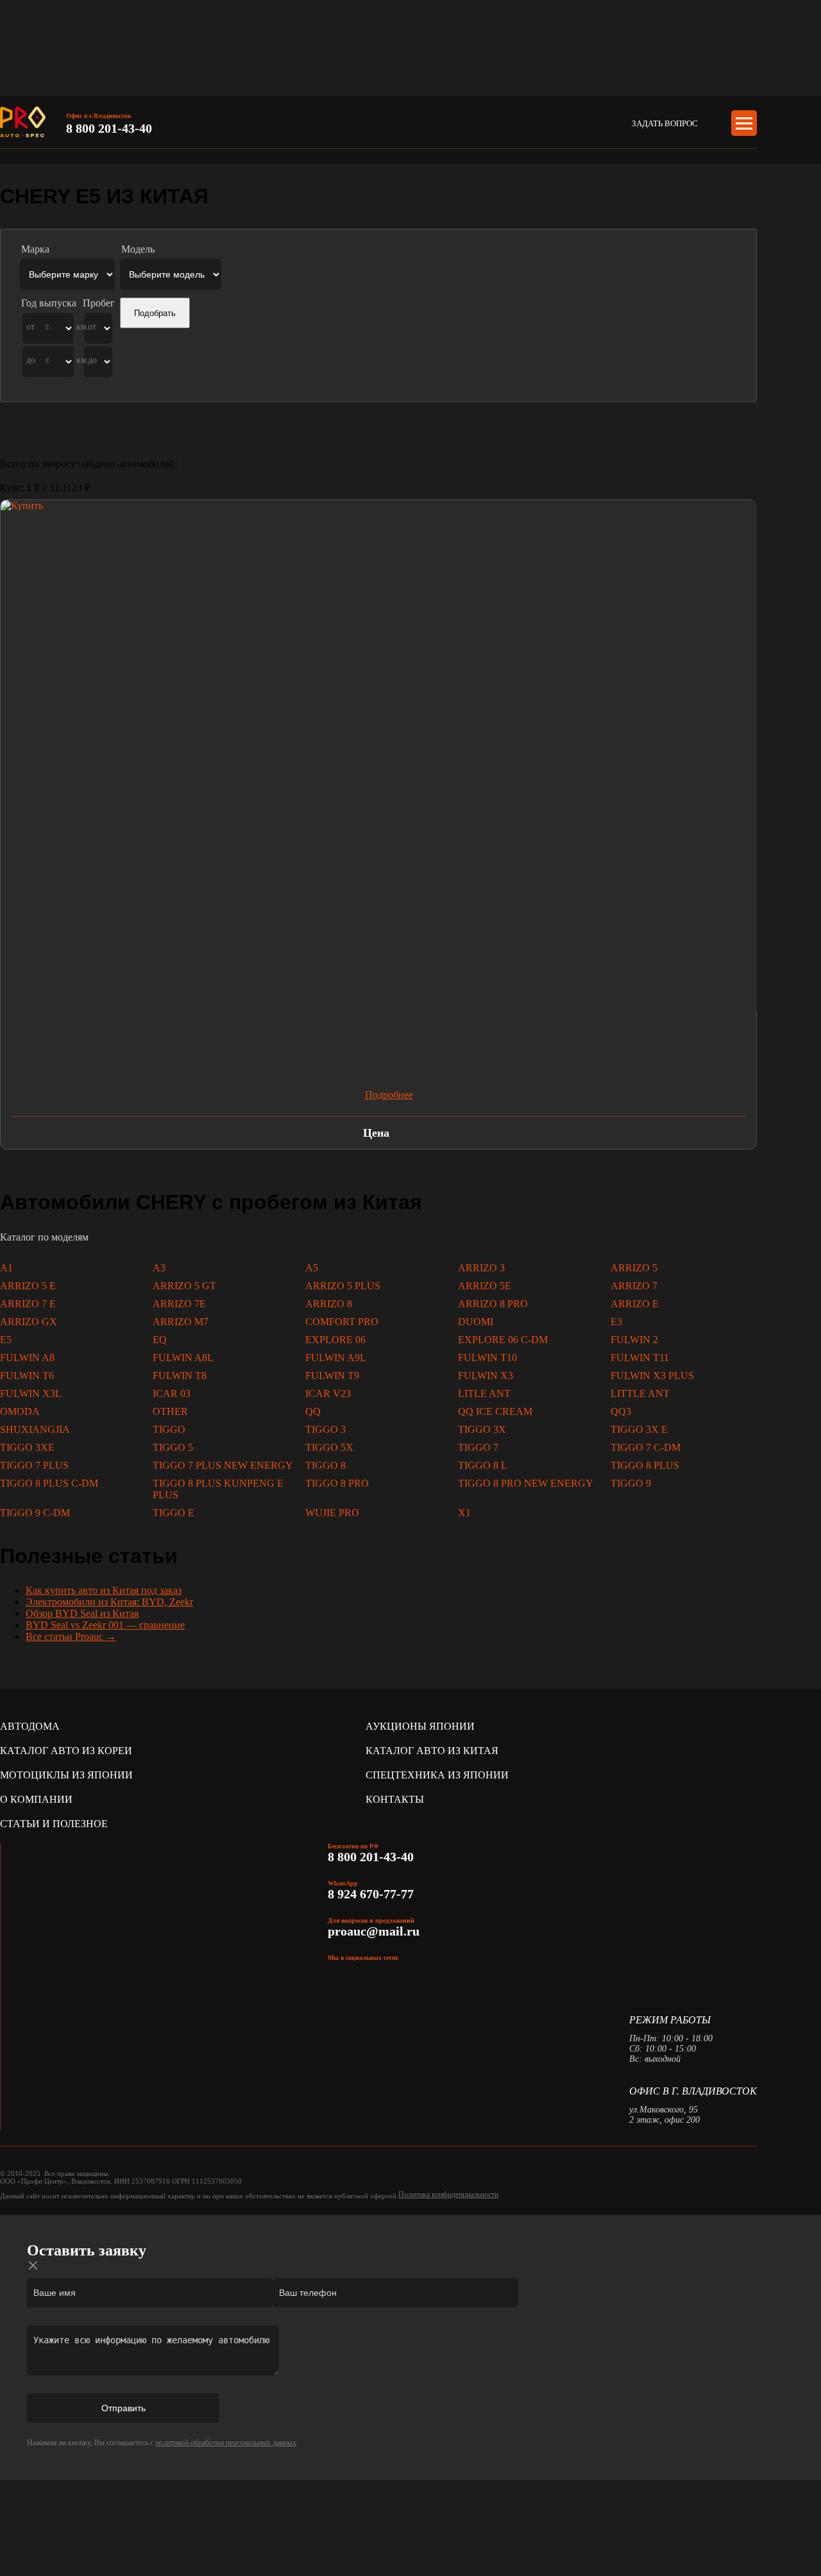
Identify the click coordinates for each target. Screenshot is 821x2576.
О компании (36, 1799)
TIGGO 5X (329, 1447)
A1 (6, 1268)
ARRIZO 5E (485, 1286)
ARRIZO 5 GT (184, 1286)
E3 (616, 1322)
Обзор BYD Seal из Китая (82, 1613)
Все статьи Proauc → (71, 1636)
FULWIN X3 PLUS (652, 1376)
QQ (313, 1411)
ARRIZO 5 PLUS (343, 1286)
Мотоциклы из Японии (66, 1775)
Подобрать (155, 313)
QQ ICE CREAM (495, 1411)
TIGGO (169, 1429)
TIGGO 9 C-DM (35, 1513)
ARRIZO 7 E (28, 1304)
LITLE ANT (484, 1393)
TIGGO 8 (326, 1465)
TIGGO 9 (631, 1483)
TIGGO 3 (326, 1429)
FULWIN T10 (487, 1358)
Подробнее (389, 1095)
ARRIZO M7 (181, 1322)
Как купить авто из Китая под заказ (104, 1590)
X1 (464, 1513)
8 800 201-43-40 (109, 128)
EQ (160, 1340)
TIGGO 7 (478, 1447)
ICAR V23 (328, 1393)
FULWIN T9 (332, 1376)
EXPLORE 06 (335, 1340)
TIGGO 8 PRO (337, 1483)
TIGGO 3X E (639, 1429)
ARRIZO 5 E (28, 1286)
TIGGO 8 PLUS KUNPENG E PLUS (218, 1489)
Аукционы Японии (420, 1726)
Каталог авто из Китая (432, 1751)
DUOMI (476, 1322)
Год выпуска (49, 303)
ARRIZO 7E (179, 1304)
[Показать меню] (744, 123)
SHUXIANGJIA (35, 1429)
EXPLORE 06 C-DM (503, 1340)
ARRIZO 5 (634, 1268)
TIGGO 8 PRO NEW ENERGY (526, 1483)
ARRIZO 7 (634, 1286)
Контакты (395, 1799)
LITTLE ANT (640, 1393)
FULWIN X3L (31, 1393)
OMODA (20, 1411)
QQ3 (621, 1411)
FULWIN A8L (183, 1358)
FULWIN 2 (634, 1340)
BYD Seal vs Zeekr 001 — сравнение (105, 1625)
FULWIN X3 (486, 1376)
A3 (159, 1268)
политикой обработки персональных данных (226, 2443)
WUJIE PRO (332, 1513)
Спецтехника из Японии (437, 1775)
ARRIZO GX (29, 1322)
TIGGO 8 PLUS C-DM (49, 1483)
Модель (138, 249)
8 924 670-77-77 (372, 1894)
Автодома (30, 1726)
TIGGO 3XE (27, 1447)
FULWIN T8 (180, 1376)
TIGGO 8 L (483, 1465)
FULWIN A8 (27, 1358)
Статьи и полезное (54, 1824)
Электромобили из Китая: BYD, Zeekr (109, 1602)
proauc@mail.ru (374, 1931)
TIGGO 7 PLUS (34, 1465)
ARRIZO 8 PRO (493, 1304)
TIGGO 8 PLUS (645, 1465)
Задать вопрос (665, 123)
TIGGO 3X (482, 1429)
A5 (312, 1268)
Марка (35, 249)
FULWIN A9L (336, 1358)
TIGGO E (174, 1513)
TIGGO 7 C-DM (646, 1447)
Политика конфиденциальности (448, 2195)
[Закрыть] (33, 2266)
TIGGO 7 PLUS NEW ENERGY (223, 1465)
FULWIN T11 (640, 1358)
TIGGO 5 (173, 1447)
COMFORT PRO (342, 1322)
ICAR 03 (172, 1393)
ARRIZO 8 (329, 1304)
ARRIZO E (635, 1304)
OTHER (170, 1411)
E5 (6, 1340)
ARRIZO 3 (481, 1268)
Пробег (99, 303)
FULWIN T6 (27, 1376)
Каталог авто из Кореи (66, 1751)
